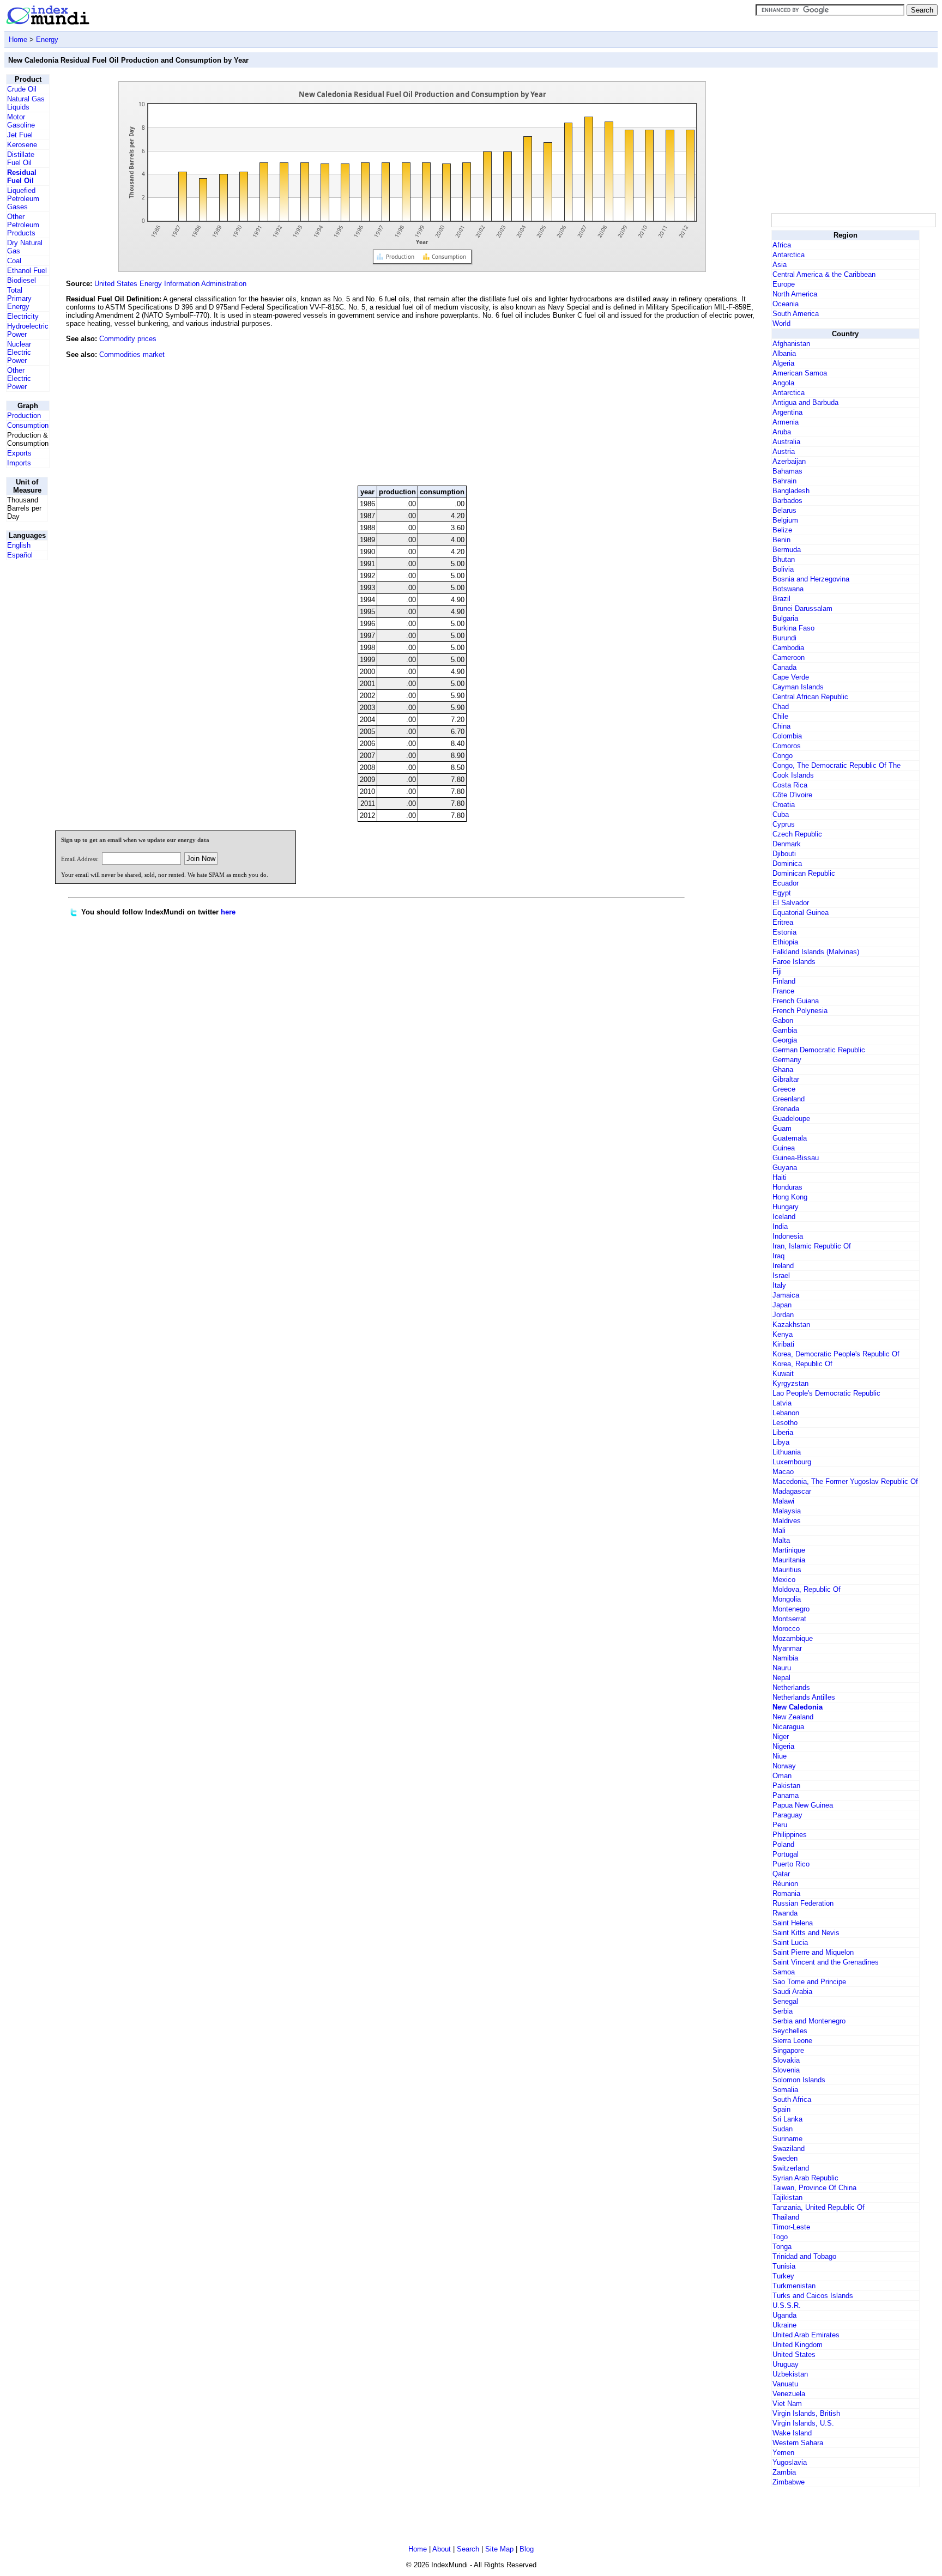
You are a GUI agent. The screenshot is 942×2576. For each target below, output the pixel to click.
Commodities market (132, 354)
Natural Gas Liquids (26, 103)
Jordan (783, 1315)
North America (795, 294)
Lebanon (786, 1413)
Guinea (784, 1148)
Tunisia (784, 2266)
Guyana (785, 1168)
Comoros (787, 746)
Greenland (789, 1099)
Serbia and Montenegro (809, 2021)
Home (18, 40)
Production (24, 416)
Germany (787, 1060)
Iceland (784, 1217)
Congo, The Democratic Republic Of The (837, 765)
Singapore (788, 2050)
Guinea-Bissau (796, 1158)
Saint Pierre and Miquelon (813, 1952)
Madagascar (792, 1491)
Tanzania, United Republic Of (819, 2207)
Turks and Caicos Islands (813, 2296)
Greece (784, 1089)
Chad (781, 707)
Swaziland (789, 2148)
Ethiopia (785, 942)
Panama (786, 1795)
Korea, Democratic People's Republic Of (836, 1354)
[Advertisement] (687, 403)
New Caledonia (798, 1707)
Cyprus (784, 824)
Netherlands (791, 1687)
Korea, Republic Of (802, 1364)
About (442, 2549)
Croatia (784, 805)
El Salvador (791, 903)
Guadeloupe (791, 1119)
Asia (780, 265)
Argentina (787, 412)
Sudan (783, 2129)
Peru (780, 1825)
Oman (782, 1776)
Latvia (782, 1403)
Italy (779, 1285)
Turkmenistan (794, 2286)
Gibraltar (786, 1079)
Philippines (790, 1835)
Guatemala (790, 1138)
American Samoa (800, 373)
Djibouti (784, 854)
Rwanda (785, 1913)
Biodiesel (22, 280)
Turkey (783, 2276)
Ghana (783, 1069)
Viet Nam (787, 2404)
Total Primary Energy (19, 298)
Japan (782, 1305)
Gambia (785, 1030)
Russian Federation (803, 1903)
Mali (779, 1531)
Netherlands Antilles (804, 1697)
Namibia (785, 1658)
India (780, 1226)
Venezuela (789, 2394)
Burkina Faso (793, 628)
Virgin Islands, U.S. (803, 2423)
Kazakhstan (791, 1325)
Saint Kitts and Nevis (806, 1933)
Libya (781, 1442)
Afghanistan (791, 344)
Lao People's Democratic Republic (826, 1393)
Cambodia (788, 648)
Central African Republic (810, 697)
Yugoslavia (790, 2462)
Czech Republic (797, 834)
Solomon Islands (799, 2080)
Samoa (784, 1972)
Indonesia (788, 1236)
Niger (781, 1736)
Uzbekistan (790, 2374)
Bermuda (787, 550)
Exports (19, 453)
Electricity (23, 316)
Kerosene (22, 145)
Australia (786, 442)
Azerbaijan (789, 461)
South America (796, 314)
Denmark (787, 844)
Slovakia (786, 2060)
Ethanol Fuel (27, 271)
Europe (784, 284)
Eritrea (783, 922)
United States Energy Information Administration (170, 284)
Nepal (781, 1678)
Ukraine (784, 2325)
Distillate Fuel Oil (21, 159)
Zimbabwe (789, 2482)
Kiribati (783, 1344)
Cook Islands (793, 775)
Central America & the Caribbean (824, 274)
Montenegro (791, 1609)
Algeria (783, 363)
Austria (784, 451)
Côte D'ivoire (792, 795)
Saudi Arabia (792, 1992)
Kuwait (783, 1374)
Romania (786, 1893)
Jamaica (786, 1295)
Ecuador (786, 883)
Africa (782, 245)
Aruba (782, 432)
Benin (781, 540)
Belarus (784, 510)
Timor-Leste (791, 2227)
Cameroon (789, 657)
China (781, 726)
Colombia (787, 736)
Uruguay (786, 2364)
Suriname (787, 2139)
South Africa (792, 2099)
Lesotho (785, 1423)
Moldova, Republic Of (807, 1589)
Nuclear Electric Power (19, 352)
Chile (780, 716)
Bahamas (787, 471)
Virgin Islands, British (806, 2413)
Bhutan (784, 559)
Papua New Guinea (803, 1805)
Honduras (787, 1187)
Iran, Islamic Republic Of (812, 1246)
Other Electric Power (19, 378)
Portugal (786, 1854)
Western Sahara (798, 2443)
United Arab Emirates (806, 2335)
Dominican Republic (804, 873)
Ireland (783, 1266)
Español (20, 555)
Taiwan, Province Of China (814, 2188)
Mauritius (787, 1570)
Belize (782, 530)
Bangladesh (791, 491)
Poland (783, 1844)
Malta (781, 1540)
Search (468, 2549)
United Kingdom (798, 2345)
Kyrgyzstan (790, 1383)
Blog (527, 2549)
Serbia (783, 2011)
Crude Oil (22, 89)
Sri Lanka (787, 2119)
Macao (783, 1472)
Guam (782, 1128)
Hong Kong (790, 1197)
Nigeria (783, 1746)
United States (794, 2354)
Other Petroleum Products (23, 225)
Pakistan (786, 1786)
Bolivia (783, 569)
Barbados (787, 501)
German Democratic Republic (819, 1050)
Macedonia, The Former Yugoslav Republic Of (845, 1481)
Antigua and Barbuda (805, 402)
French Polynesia (800, 1011)
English (19, 545)
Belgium (785, 520)
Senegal (785, 2001)
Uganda (784, 2315)
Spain (781, 2109)
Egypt (782, 893)
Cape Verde (791, 677)
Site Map (499, 2549)
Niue (780, 1756)
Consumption (28, 425)
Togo (780, 2237)
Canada (784, 667)
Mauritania (789, 1560)
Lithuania (787, 1452)
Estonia (784, 932)
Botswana (788, 589)
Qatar (781, 1874)
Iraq (778, 1256)
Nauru (782, 1668)
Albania (784, 353)
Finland (784, 981)
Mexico (784, 1580)
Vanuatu (785, 2384)
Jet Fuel (20, 135)
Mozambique (793, 1638)
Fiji (777, 971)
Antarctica (789, 255)
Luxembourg (792, 1462)
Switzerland (791, 2168)
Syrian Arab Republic (805, 2178)
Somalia (785, 2090)
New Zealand (793, 1717)
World (781, 323)
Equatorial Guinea (801, 913)
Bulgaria (785, 618)
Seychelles (790, 2031)
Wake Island (792, 2433)
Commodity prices (128, 339)
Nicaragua (788, 1727)
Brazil (781, 599)
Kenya (783, 1334)
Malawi (783, 1501)
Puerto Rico (791, 1864)
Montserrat (789, 1619)
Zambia (784, 2472)
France (783, 991)
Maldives (787, 1521)
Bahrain (784, 481)
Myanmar (787, 1648)
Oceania (786, 304)
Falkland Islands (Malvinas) (816, 952)
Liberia (783, 1432)
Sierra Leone (792, 2041)
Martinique (789, 1550)
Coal (14, 261)
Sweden (785, 2158)
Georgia (785, 1040)
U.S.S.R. (787, 2305)
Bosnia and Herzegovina (811, 579)
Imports (19, 463)
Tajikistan (787, 2198)
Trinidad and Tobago (804, 2256)
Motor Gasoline (21, 121)
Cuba (781, 814)
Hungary (786, 1207)
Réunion (785, 1884)
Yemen (783, 2453)
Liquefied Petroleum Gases (23, 199)
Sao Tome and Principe (809, 1982)
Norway (784, 1766)
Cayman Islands (798, 687)
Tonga (782, 2247)
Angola (783, 383)
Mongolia (787, 1599)
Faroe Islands (794, 962)
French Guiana (796, 1001)
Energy (47, 40)
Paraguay (787, 1815)
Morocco (786, 1629)
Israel (781, 1275)
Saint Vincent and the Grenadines (826, 1962)
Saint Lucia (790, 1942)
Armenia (786, 422)
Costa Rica (790, 785)
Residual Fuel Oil (22, 177)
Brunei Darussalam (802, 608)
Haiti (780, 1177)
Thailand (786, 2217)
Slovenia (786, 2070)
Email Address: (80, 859)
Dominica (787, 863)
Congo (783, 756)
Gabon (783, 1020)
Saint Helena (793, 1923)
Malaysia (787, 1511)
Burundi (784, 638)
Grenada (786, 1109)
